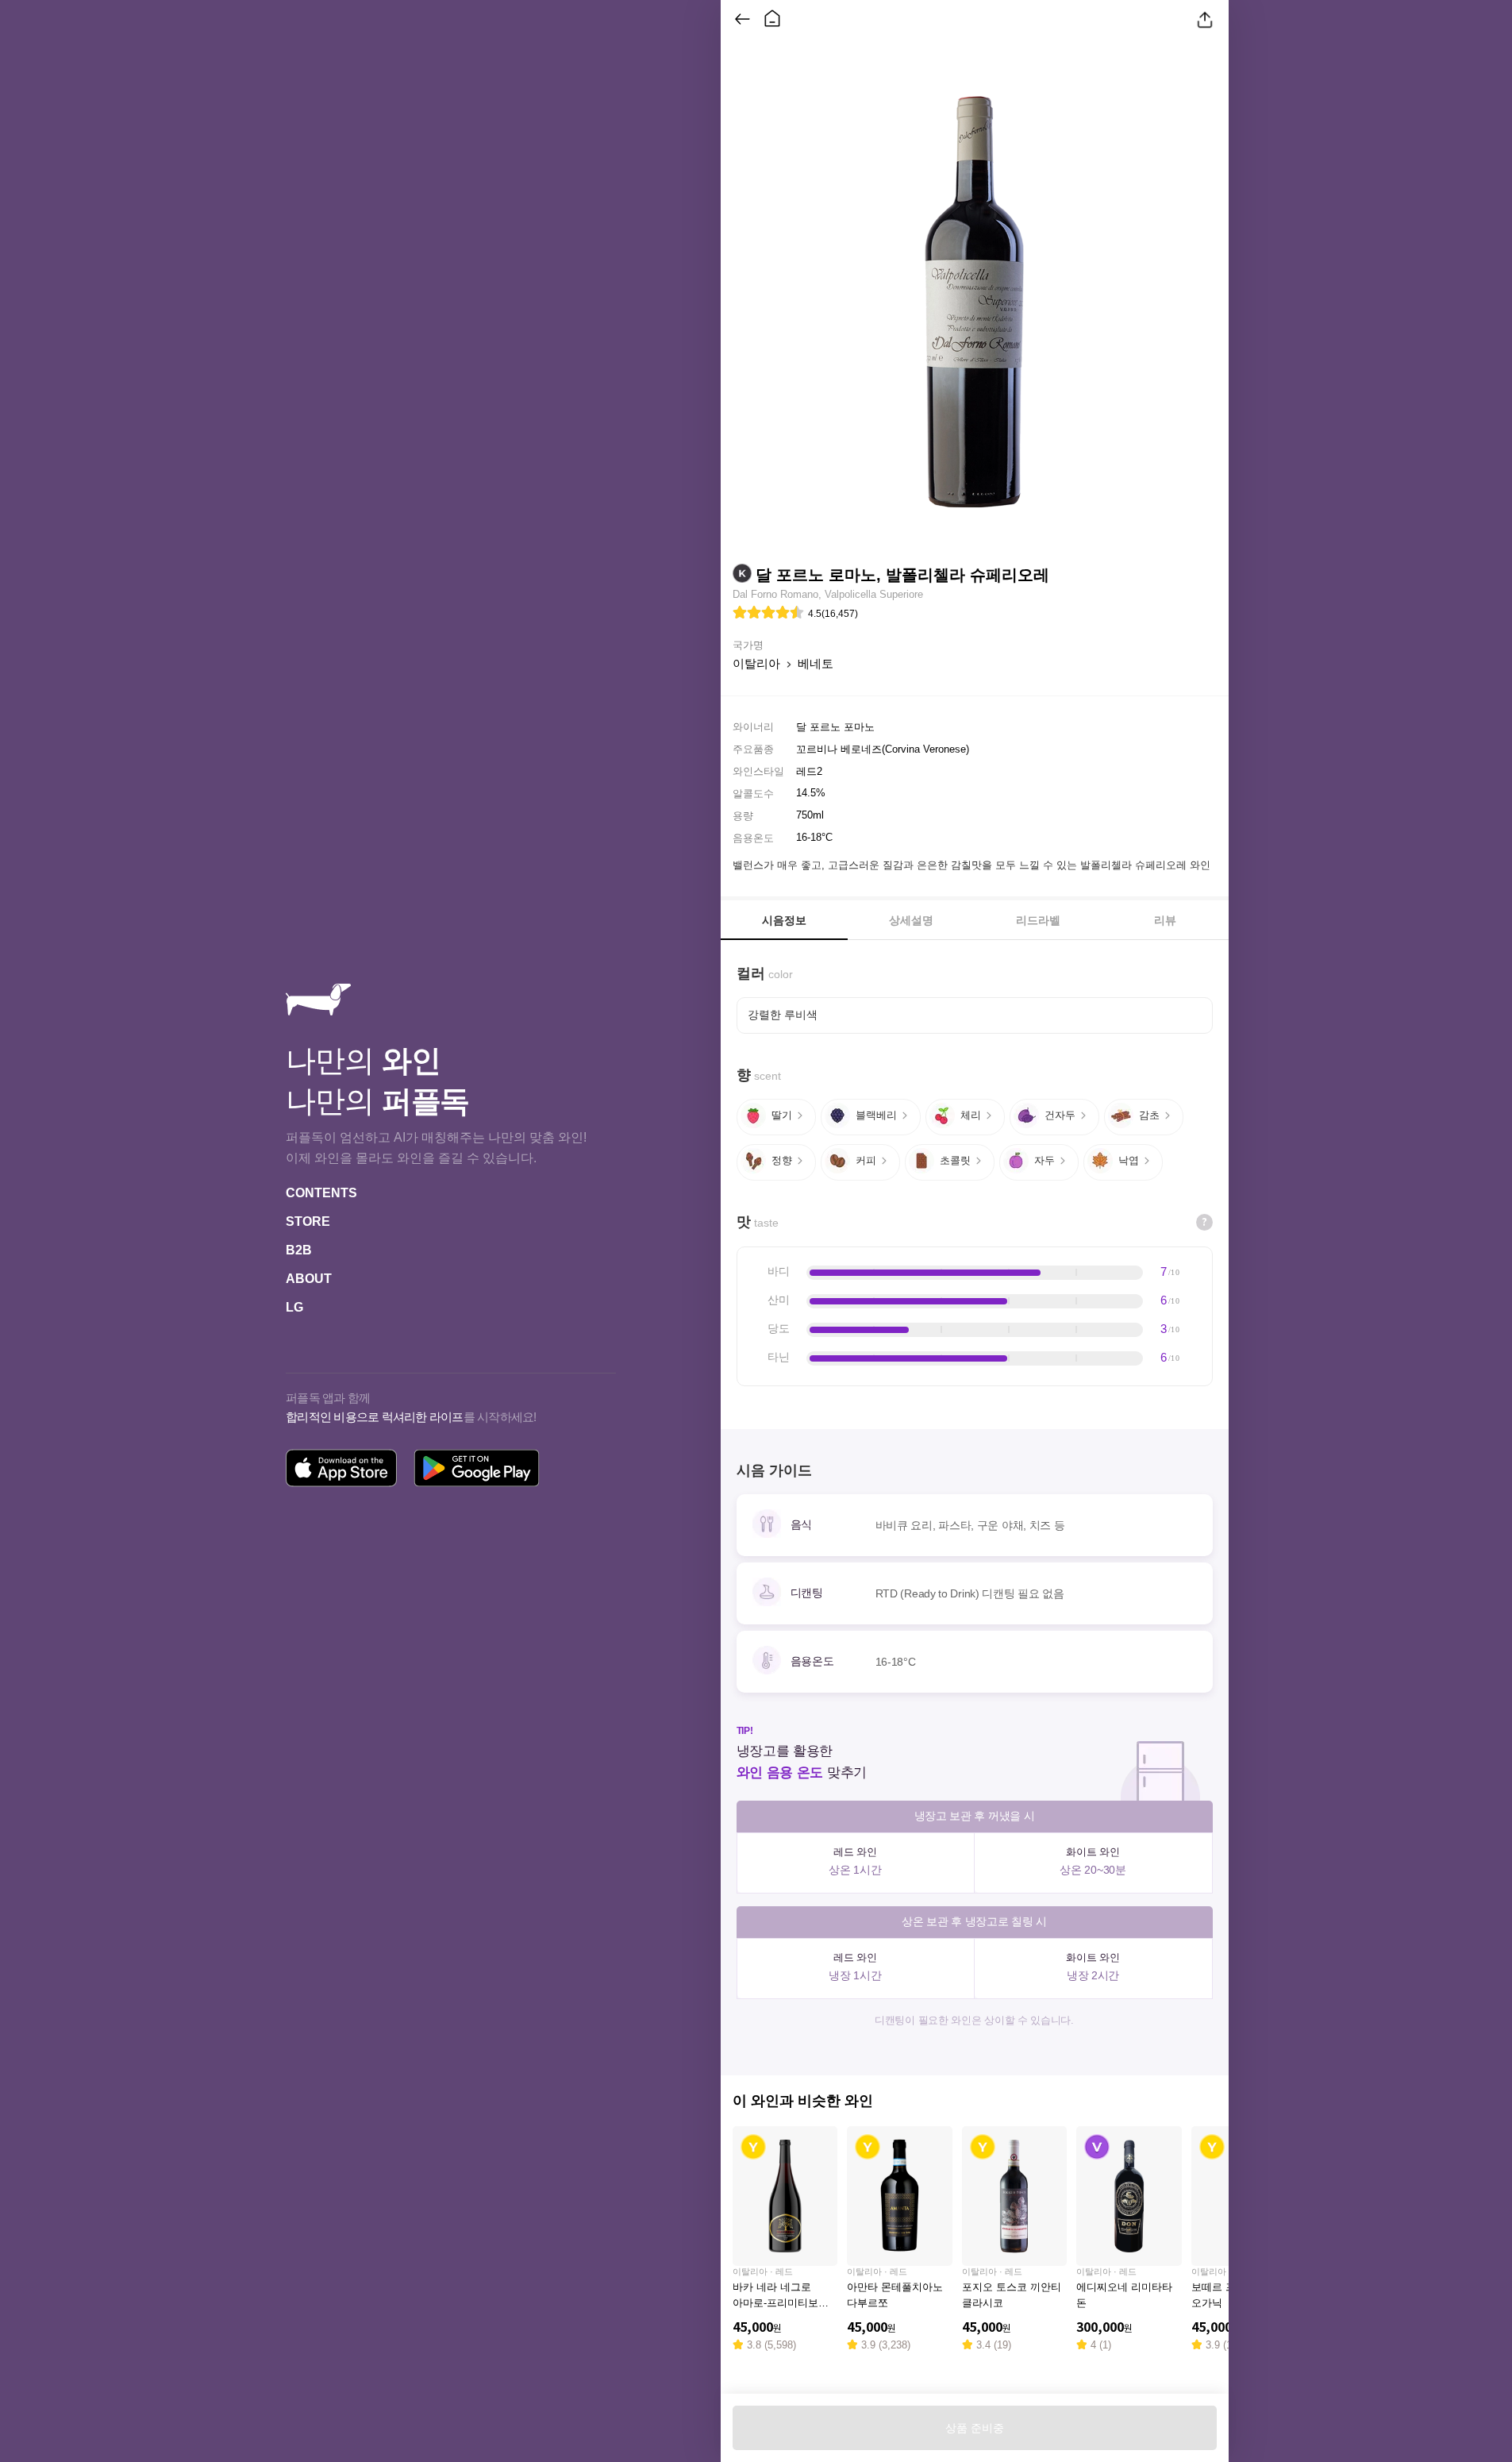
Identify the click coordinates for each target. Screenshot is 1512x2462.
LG (294, 1307)
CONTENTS (321, 1193)
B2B (299, 1250)
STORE (308, 1221)
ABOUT (309, 1279)
